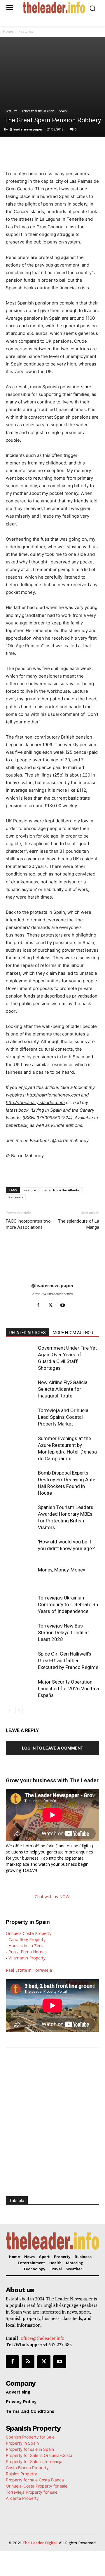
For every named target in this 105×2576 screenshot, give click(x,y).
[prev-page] (9, 1710)
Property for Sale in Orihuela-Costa (39, 2455)
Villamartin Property (27, 1958)
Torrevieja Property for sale (32, 2492)
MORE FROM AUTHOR (73, 1333)
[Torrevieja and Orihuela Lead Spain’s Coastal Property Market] (20, 1417)
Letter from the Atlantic (38, 111)
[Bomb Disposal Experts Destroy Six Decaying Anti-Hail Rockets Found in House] (20, 1480)
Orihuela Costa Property (29, 1933)
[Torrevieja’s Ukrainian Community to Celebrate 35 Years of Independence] (20, 1605)
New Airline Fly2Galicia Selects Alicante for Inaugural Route (63, 1389)
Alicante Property (22, 2498)
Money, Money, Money (62, 1570)
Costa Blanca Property (27, 2468)
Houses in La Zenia (27, 1946)
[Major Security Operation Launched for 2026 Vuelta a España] (20, 1689)
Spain (63, 111)
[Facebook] (30, 149)
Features (26, 31)
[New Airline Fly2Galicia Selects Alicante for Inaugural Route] (20, 1389)
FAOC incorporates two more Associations (28, 1224)
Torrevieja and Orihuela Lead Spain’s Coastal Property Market (63, 1417)
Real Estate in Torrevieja (29, 1970)
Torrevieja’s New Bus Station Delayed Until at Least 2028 (63, 1632)
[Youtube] (65, 1306)
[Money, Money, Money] (20, 1577)
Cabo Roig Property (27, 1939)
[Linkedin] (70, 149)
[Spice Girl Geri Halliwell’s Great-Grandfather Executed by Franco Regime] (20, 1661)
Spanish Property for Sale (30, 2437)
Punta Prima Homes (28, 1952)
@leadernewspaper (26, 129)
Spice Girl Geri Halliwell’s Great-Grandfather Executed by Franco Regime (68, 1661)
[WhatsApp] (57, 149)
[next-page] (19, 1710)
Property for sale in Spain (30, 2449)
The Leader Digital (40, 2543)
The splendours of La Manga (79, 1224)
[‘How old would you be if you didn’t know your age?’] (20, 1549)
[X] (43, 149)
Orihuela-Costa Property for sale (37, 2486)
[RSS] (28, 2362)
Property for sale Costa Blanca (35, 2480)
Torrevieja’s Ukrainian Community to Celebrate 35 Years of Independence (68, 1604)
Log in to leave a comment (52, 1748)
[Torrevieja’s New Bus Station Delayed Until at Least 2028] (20, 1633)
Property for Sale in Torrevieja (34, 2461)
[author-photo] (52, 1277)
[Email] (97, 149)
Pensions (16, 1197)
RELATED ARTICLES (28, 1333)
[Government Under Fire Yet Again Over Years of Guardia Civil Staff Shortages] (20, 1355)
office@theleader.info (43, 2338)
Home (8, 31)
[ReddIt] (84, 149)
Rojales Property (21, 2474)
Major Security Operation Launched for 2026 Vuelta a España (68, 1689)
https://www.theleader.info (53, 1294)
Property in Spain (22, 2443)
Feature (30, 1190)
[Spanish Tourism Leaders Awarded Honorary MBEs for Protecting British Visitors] (20, 1514)
